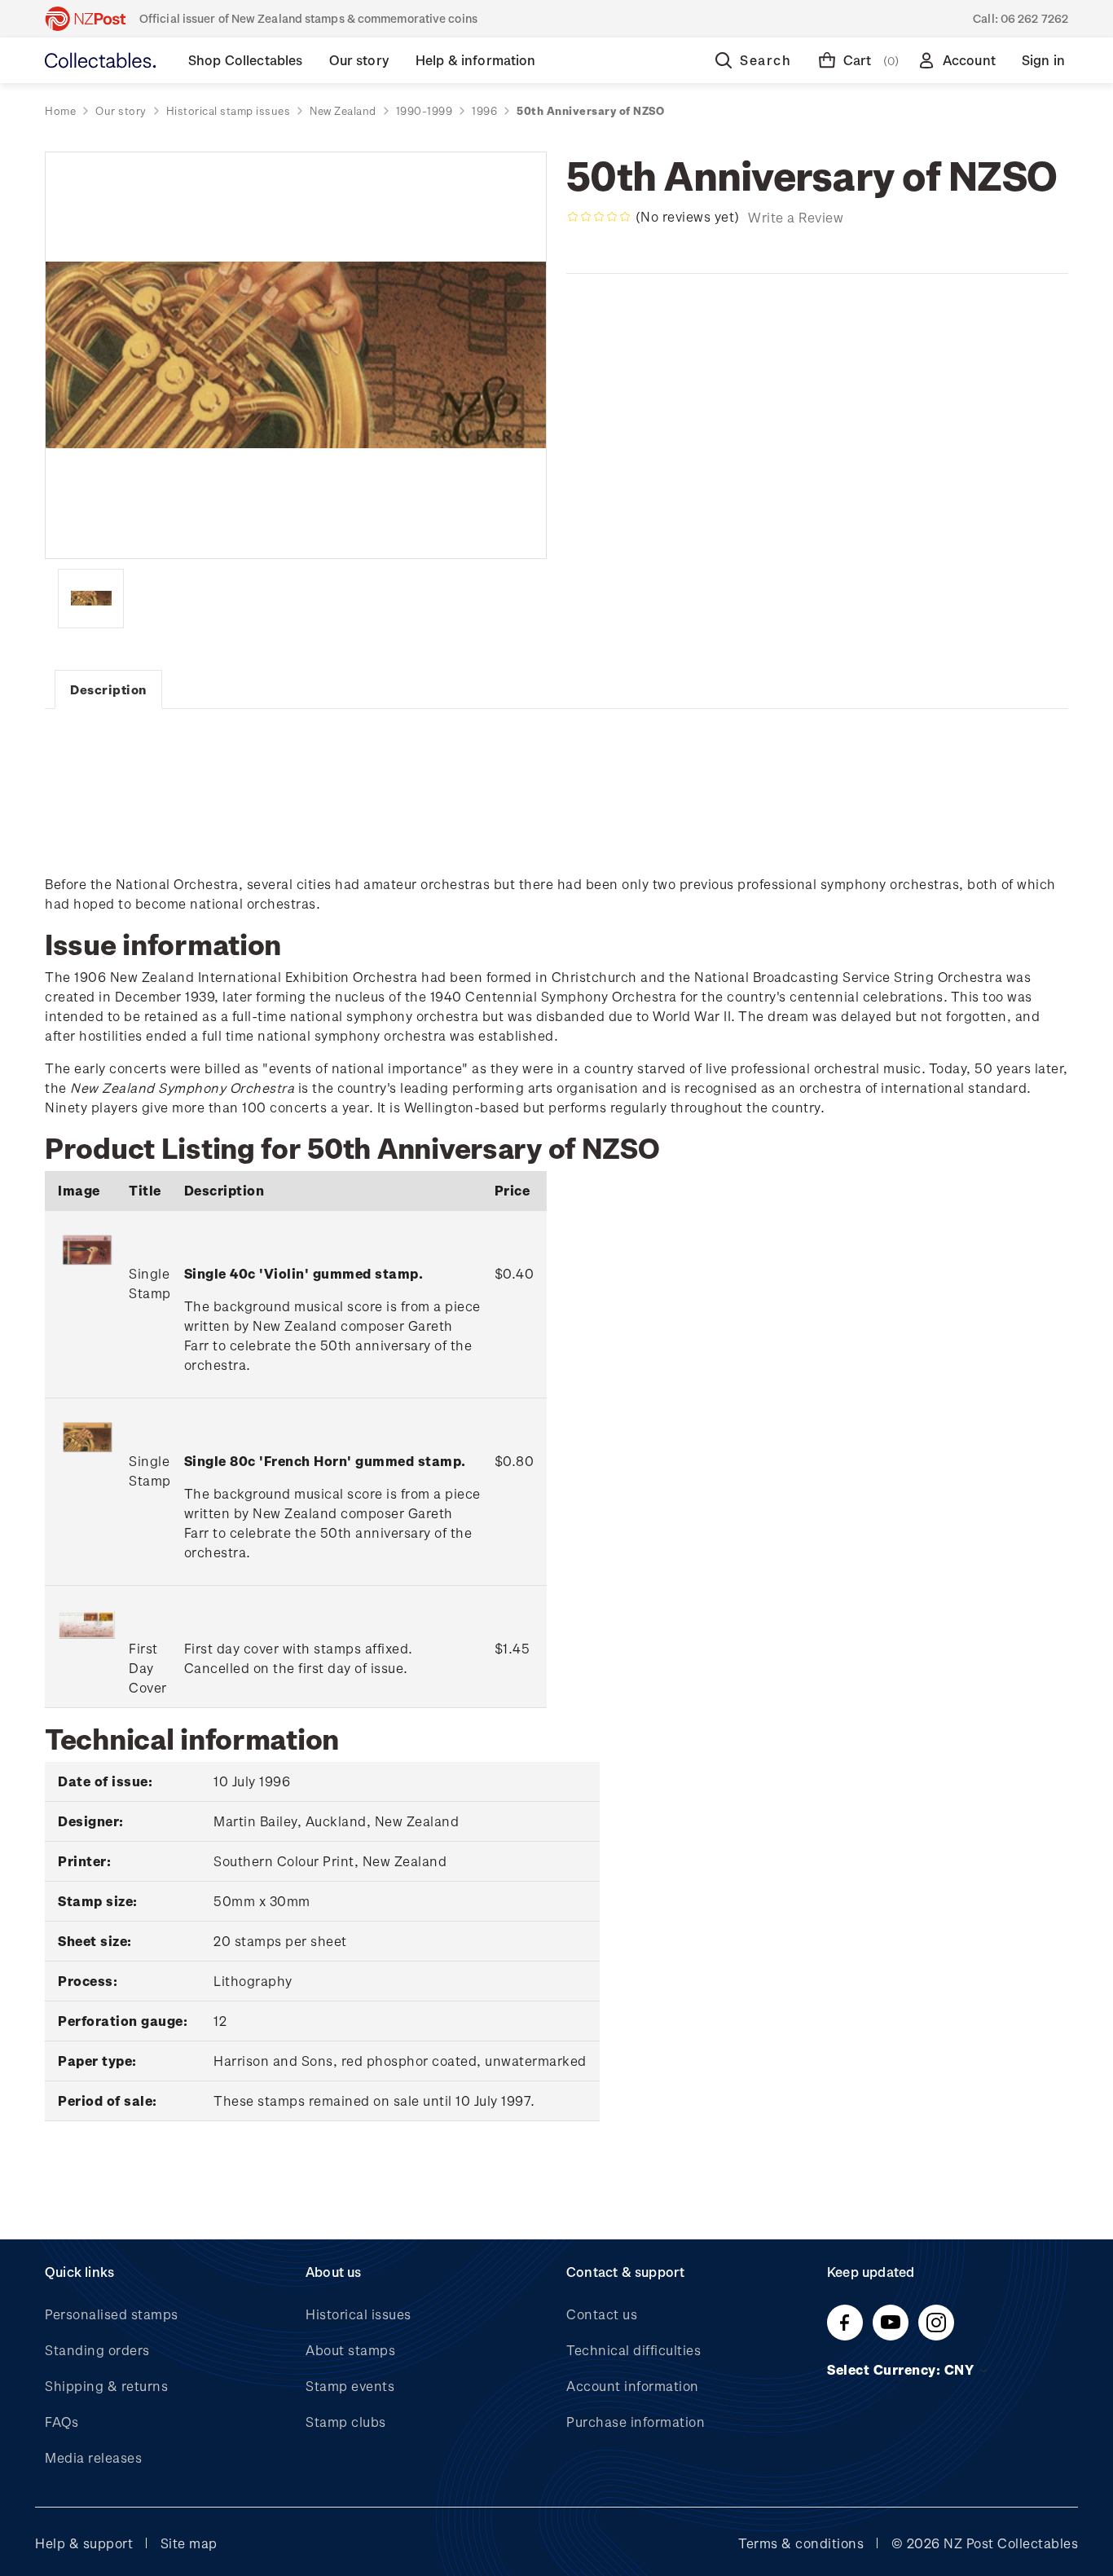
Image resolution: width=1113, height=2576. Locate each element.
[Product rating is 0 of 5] (599, 217)
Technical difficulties (633, 2350)
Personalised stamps (112, 2314)
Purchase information (636, 2422)
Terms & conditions (801, 2543)
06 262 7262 (1034, 18)
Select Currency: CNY (902, 2369)
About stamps (350, 2350)
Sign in (1043, 60)
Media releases (93, 2457)
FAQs (62, 2422)
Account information (633, 2386)
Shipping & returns (106, 2386)
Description (108, 689)
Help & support (84, 2543)
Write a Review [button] (796, 217)
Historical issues (359, 2314)
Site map (189, 2543)
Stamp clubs (346, 2422)
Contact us (602, 2314)
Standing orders (97, 2350)
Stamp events (350, 2386)
